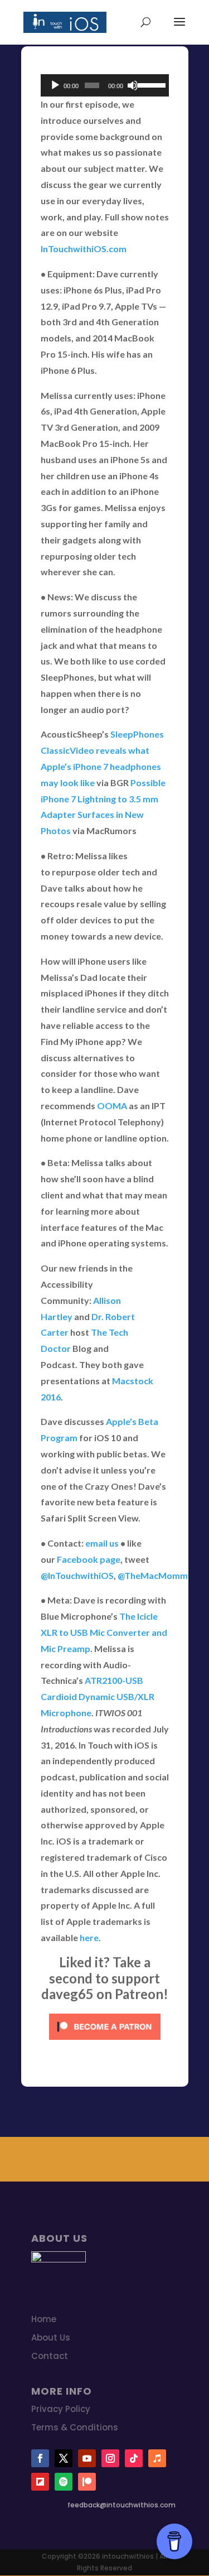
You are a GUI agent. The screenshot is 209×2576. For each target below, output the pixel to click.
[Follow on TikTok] (134, 2458)
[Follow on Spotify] (64, 2482)
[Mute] (133, 85)
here (89, 1937)
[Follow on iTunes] (157, 2458)
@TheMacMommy (155, 1575)
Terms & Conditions (75, 2427)
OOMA (112, 1106)
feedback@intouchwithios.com (121, 2505)
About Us (51, 2337)
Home (44, 2319)
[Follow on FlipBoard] (40, 2482)
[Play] (55, 85)
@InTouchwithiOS (77, 1575)
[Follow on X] (64, 2458)
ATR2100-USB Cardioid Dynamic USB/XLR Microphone (98, 1696)
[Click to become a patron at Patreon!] (105, 2042)
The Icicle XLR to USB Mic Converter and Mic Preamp (104, 1632)
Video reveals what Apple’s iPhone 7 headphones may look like (101, 766)
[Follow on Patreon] (87, 2482)
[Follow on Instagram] (110, 2458)
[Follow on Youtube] (87, 2458)
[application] (105, 85)
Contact (50, 2356)
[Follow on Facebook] (40, 2458)
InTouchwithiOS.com (84, 249)
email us (102, 1543)
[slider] (150, 84)
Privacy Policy (61, 2409)
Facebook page (89, 1559)
